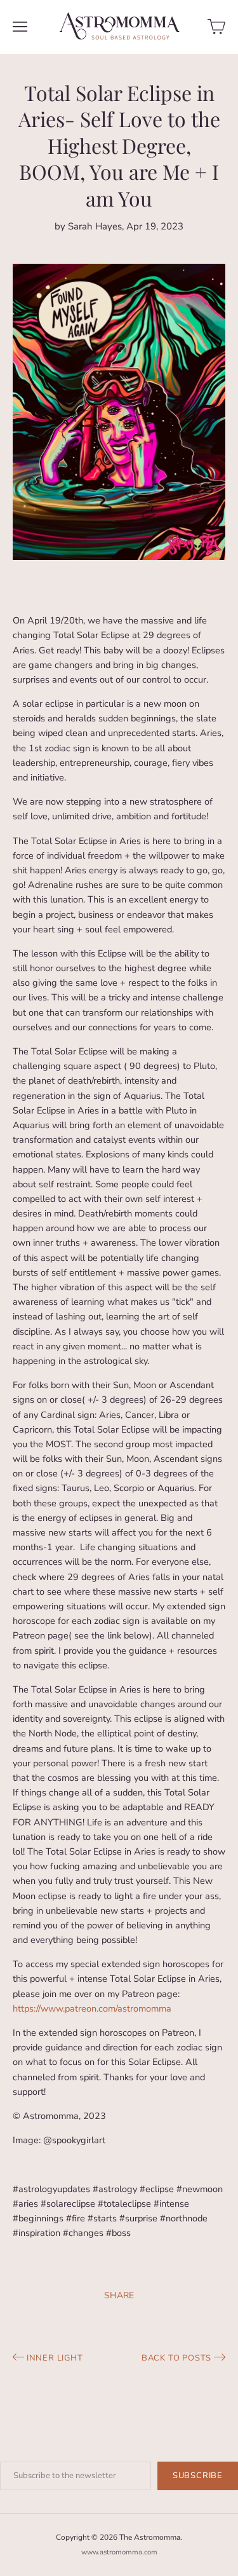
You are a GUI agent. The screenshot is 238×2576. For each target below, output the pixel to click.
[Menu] (20, 27)
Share (119, 2295)
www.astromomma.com (119, 2552)
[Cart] (216, 27)
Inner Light (54, 2358)
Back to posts (178, 2358)
